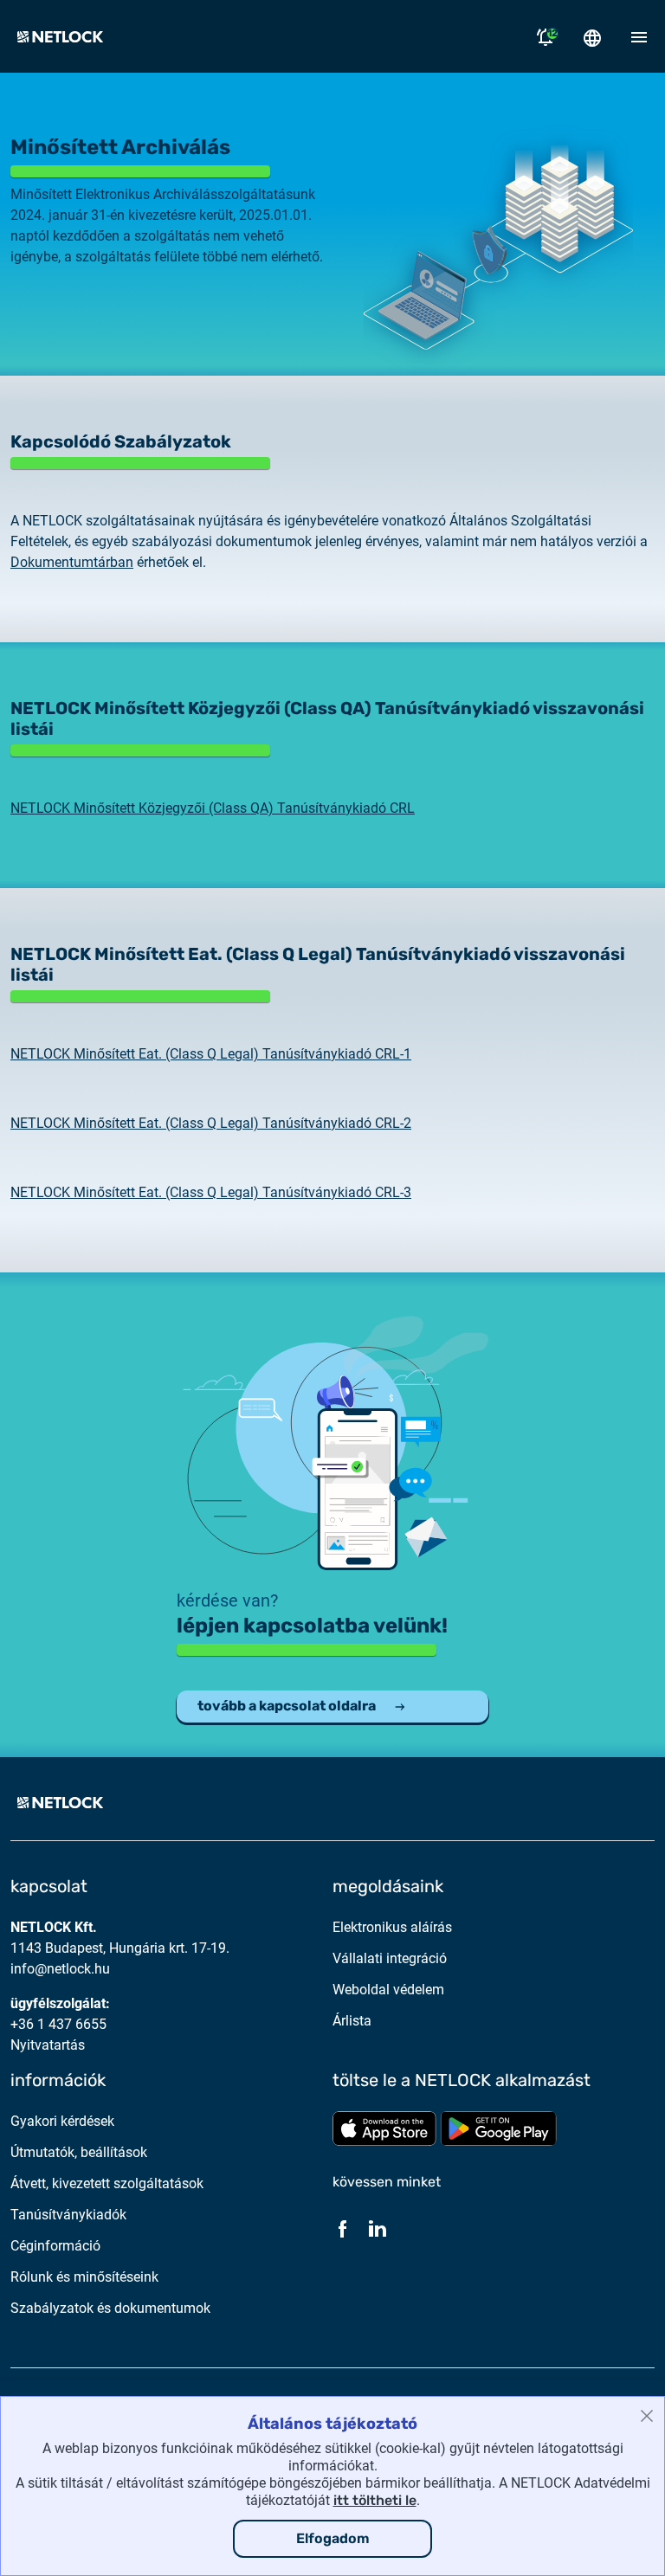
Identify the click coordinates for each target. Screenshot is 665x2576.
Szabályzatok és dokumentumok (110, 2308)
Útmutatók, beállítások (79, 2152)
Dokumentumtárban (72, 562)
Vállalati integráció (390, 1958)
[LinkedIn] (378, 2228)
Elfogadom (333, 2538)
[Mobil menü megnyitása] (639, 36)
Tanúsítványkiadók (68, 2215)
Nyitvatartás (48, 2045)
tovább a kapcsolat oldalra (287, 1706)
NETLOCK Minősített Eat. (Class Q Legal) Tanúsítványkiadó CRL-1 (211, 1054)
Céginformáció (55, 2246)
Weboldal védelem (388, 1990)
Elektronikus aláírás (392, 1927)
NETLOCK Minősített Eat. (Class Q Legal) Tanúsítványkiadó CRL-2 (211, 1123)
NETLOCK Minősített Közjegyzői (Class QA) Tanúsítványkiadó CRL (213, 808)
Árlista (352, 2021)
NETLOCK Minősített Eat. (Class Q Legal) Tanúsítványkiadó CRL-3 (211, 1192)
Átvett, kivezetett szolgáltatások (107, 2183)
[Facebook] (343, 2228)
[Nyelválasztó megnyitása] (592, 36)
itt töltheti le (375, 2500)
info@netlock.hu (60, 1969)
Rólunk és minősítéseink (84, 2277)
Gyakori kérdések (62, 2121)
